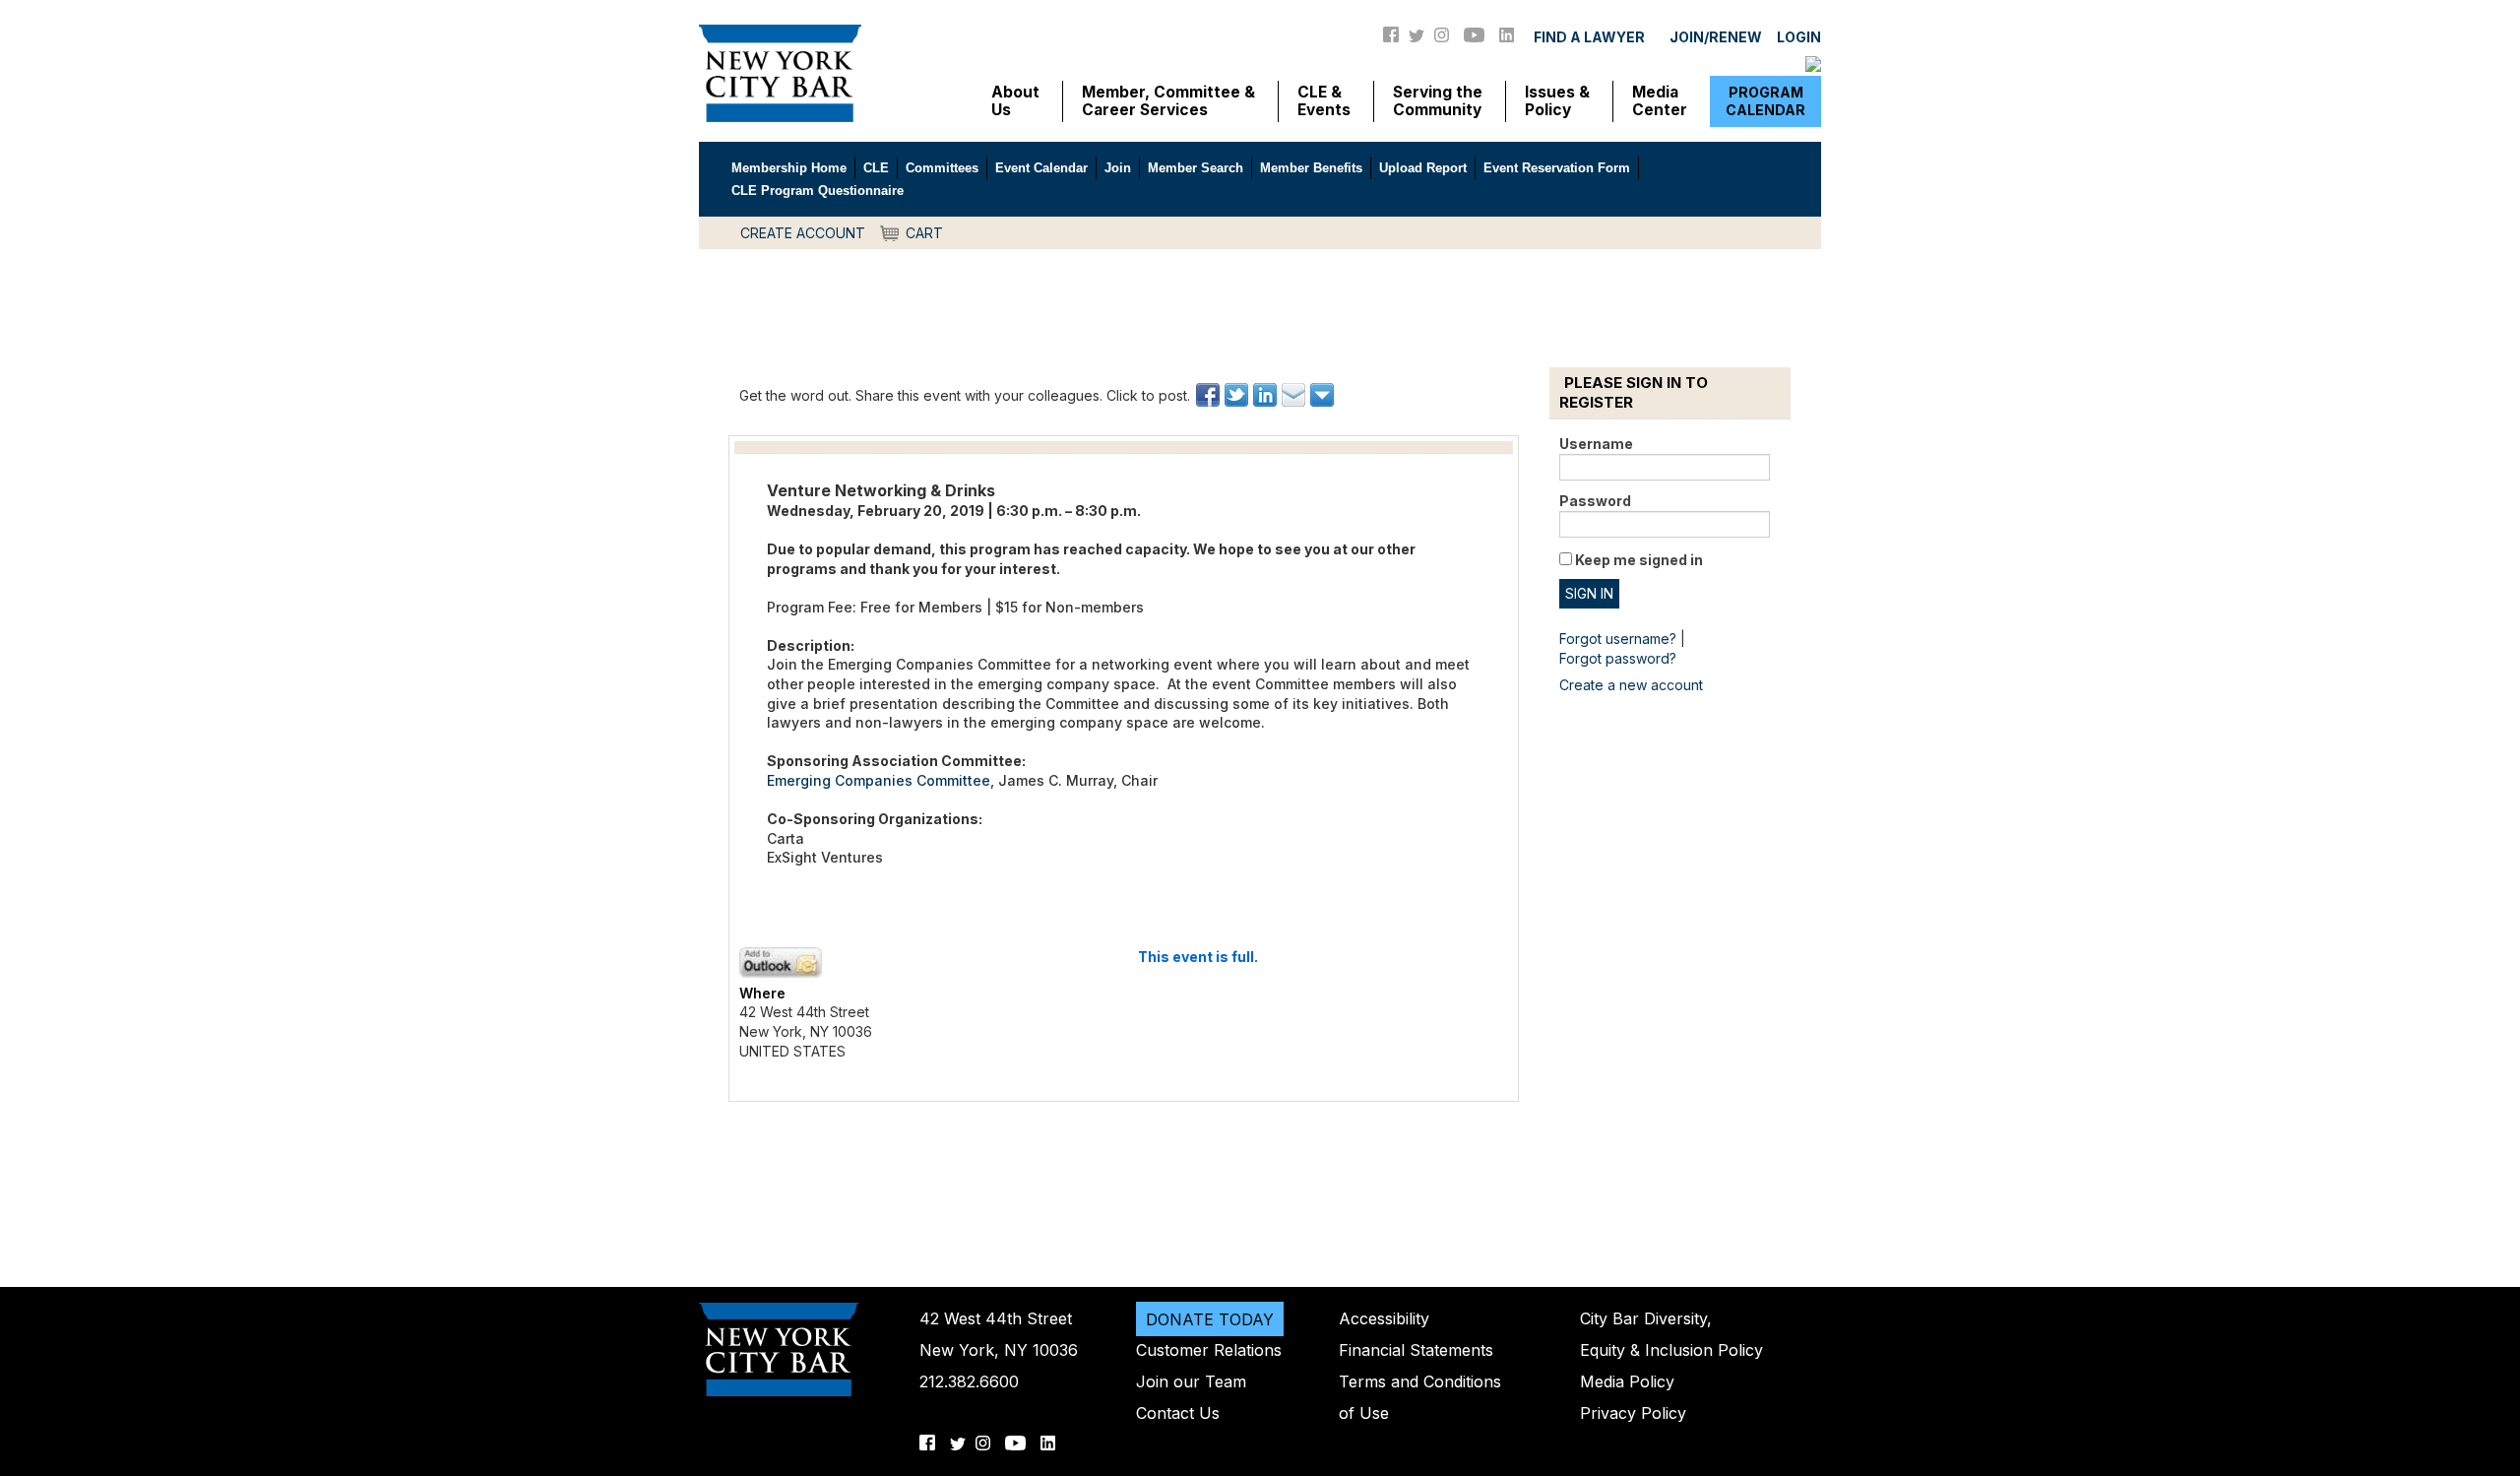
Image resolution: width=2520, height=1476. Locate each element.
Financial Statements (1416, 1350)
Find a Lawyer (1589, 37)
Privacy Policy (1633, 1413)
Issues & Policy (1557, 101)
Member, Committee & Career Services (1168, 101)
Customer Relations (1209, 1350)
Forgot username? (1618, 639)
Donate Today (1210, 1318)
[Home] (780, 72)
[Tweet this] (1238, 395)
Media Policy (1627, 1381)
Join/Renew (1716, 37)
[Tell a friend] (1295, 395)
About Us (1015, 101)
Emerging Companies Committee (879, 780)
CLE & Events (1324, 101)
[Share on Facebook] (1209, 395)
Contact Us (1178, 1413)
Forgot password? (1618, 658)
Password (1595, 501)
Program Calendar (1765, 101)
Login (1799, 37)
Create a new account (1631, 685)
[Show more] (1323, 395)
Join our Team (1191, 1381)
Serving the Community (1438, 101)
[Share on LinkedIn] (1266, 395)
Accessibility (1384, 1318)
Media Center (1660, 101)
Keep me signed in (1639, 560)
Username (1596, 444)
